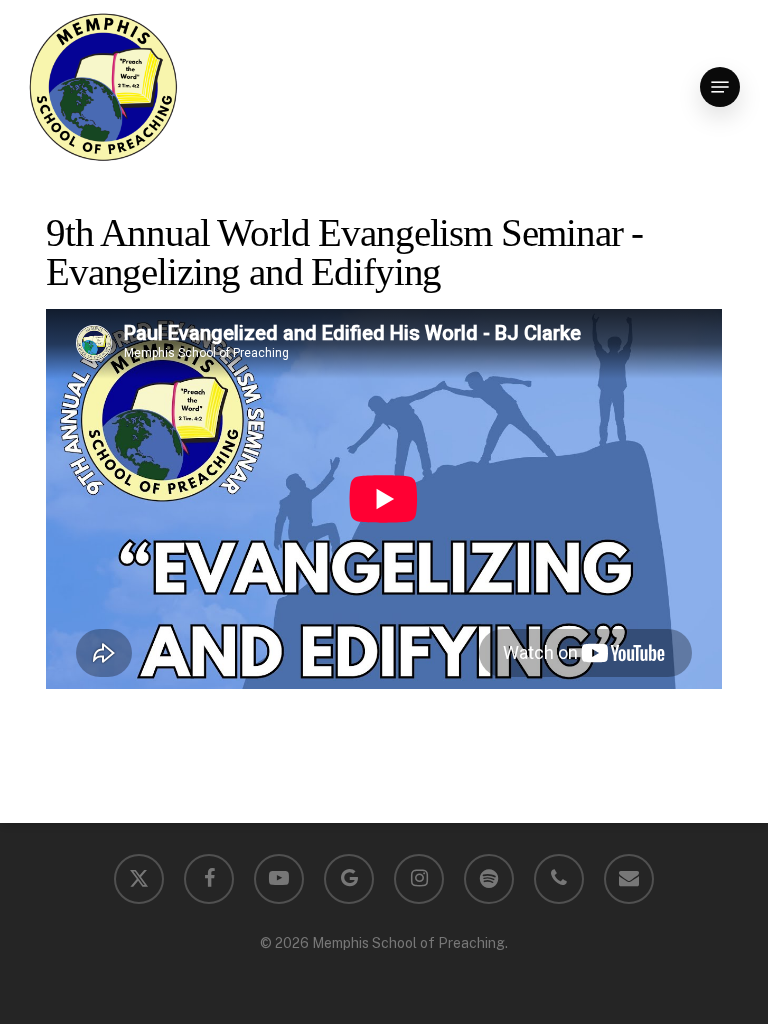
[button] (720, 87)
